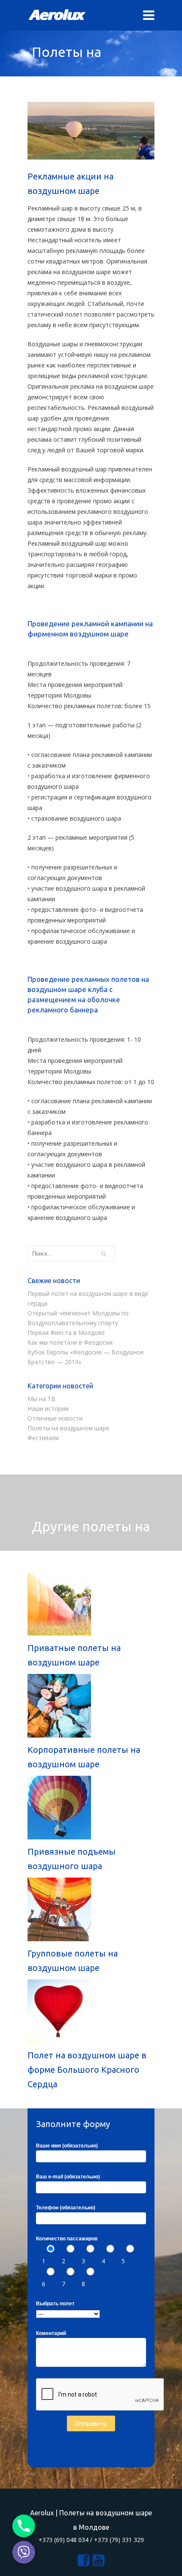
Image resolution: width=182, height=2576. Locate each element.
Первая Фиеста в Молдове (66, 1333)
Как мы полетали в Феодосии (70, 1342)
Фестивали (43, 1438)
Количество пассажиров (67, 2239)
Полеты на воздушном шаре (68, 1428)
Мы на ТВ (41, 1399)
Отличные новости (55, 1418)
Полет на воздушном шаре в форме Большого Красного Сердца (87, 2070)
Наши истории (48, 1409)
